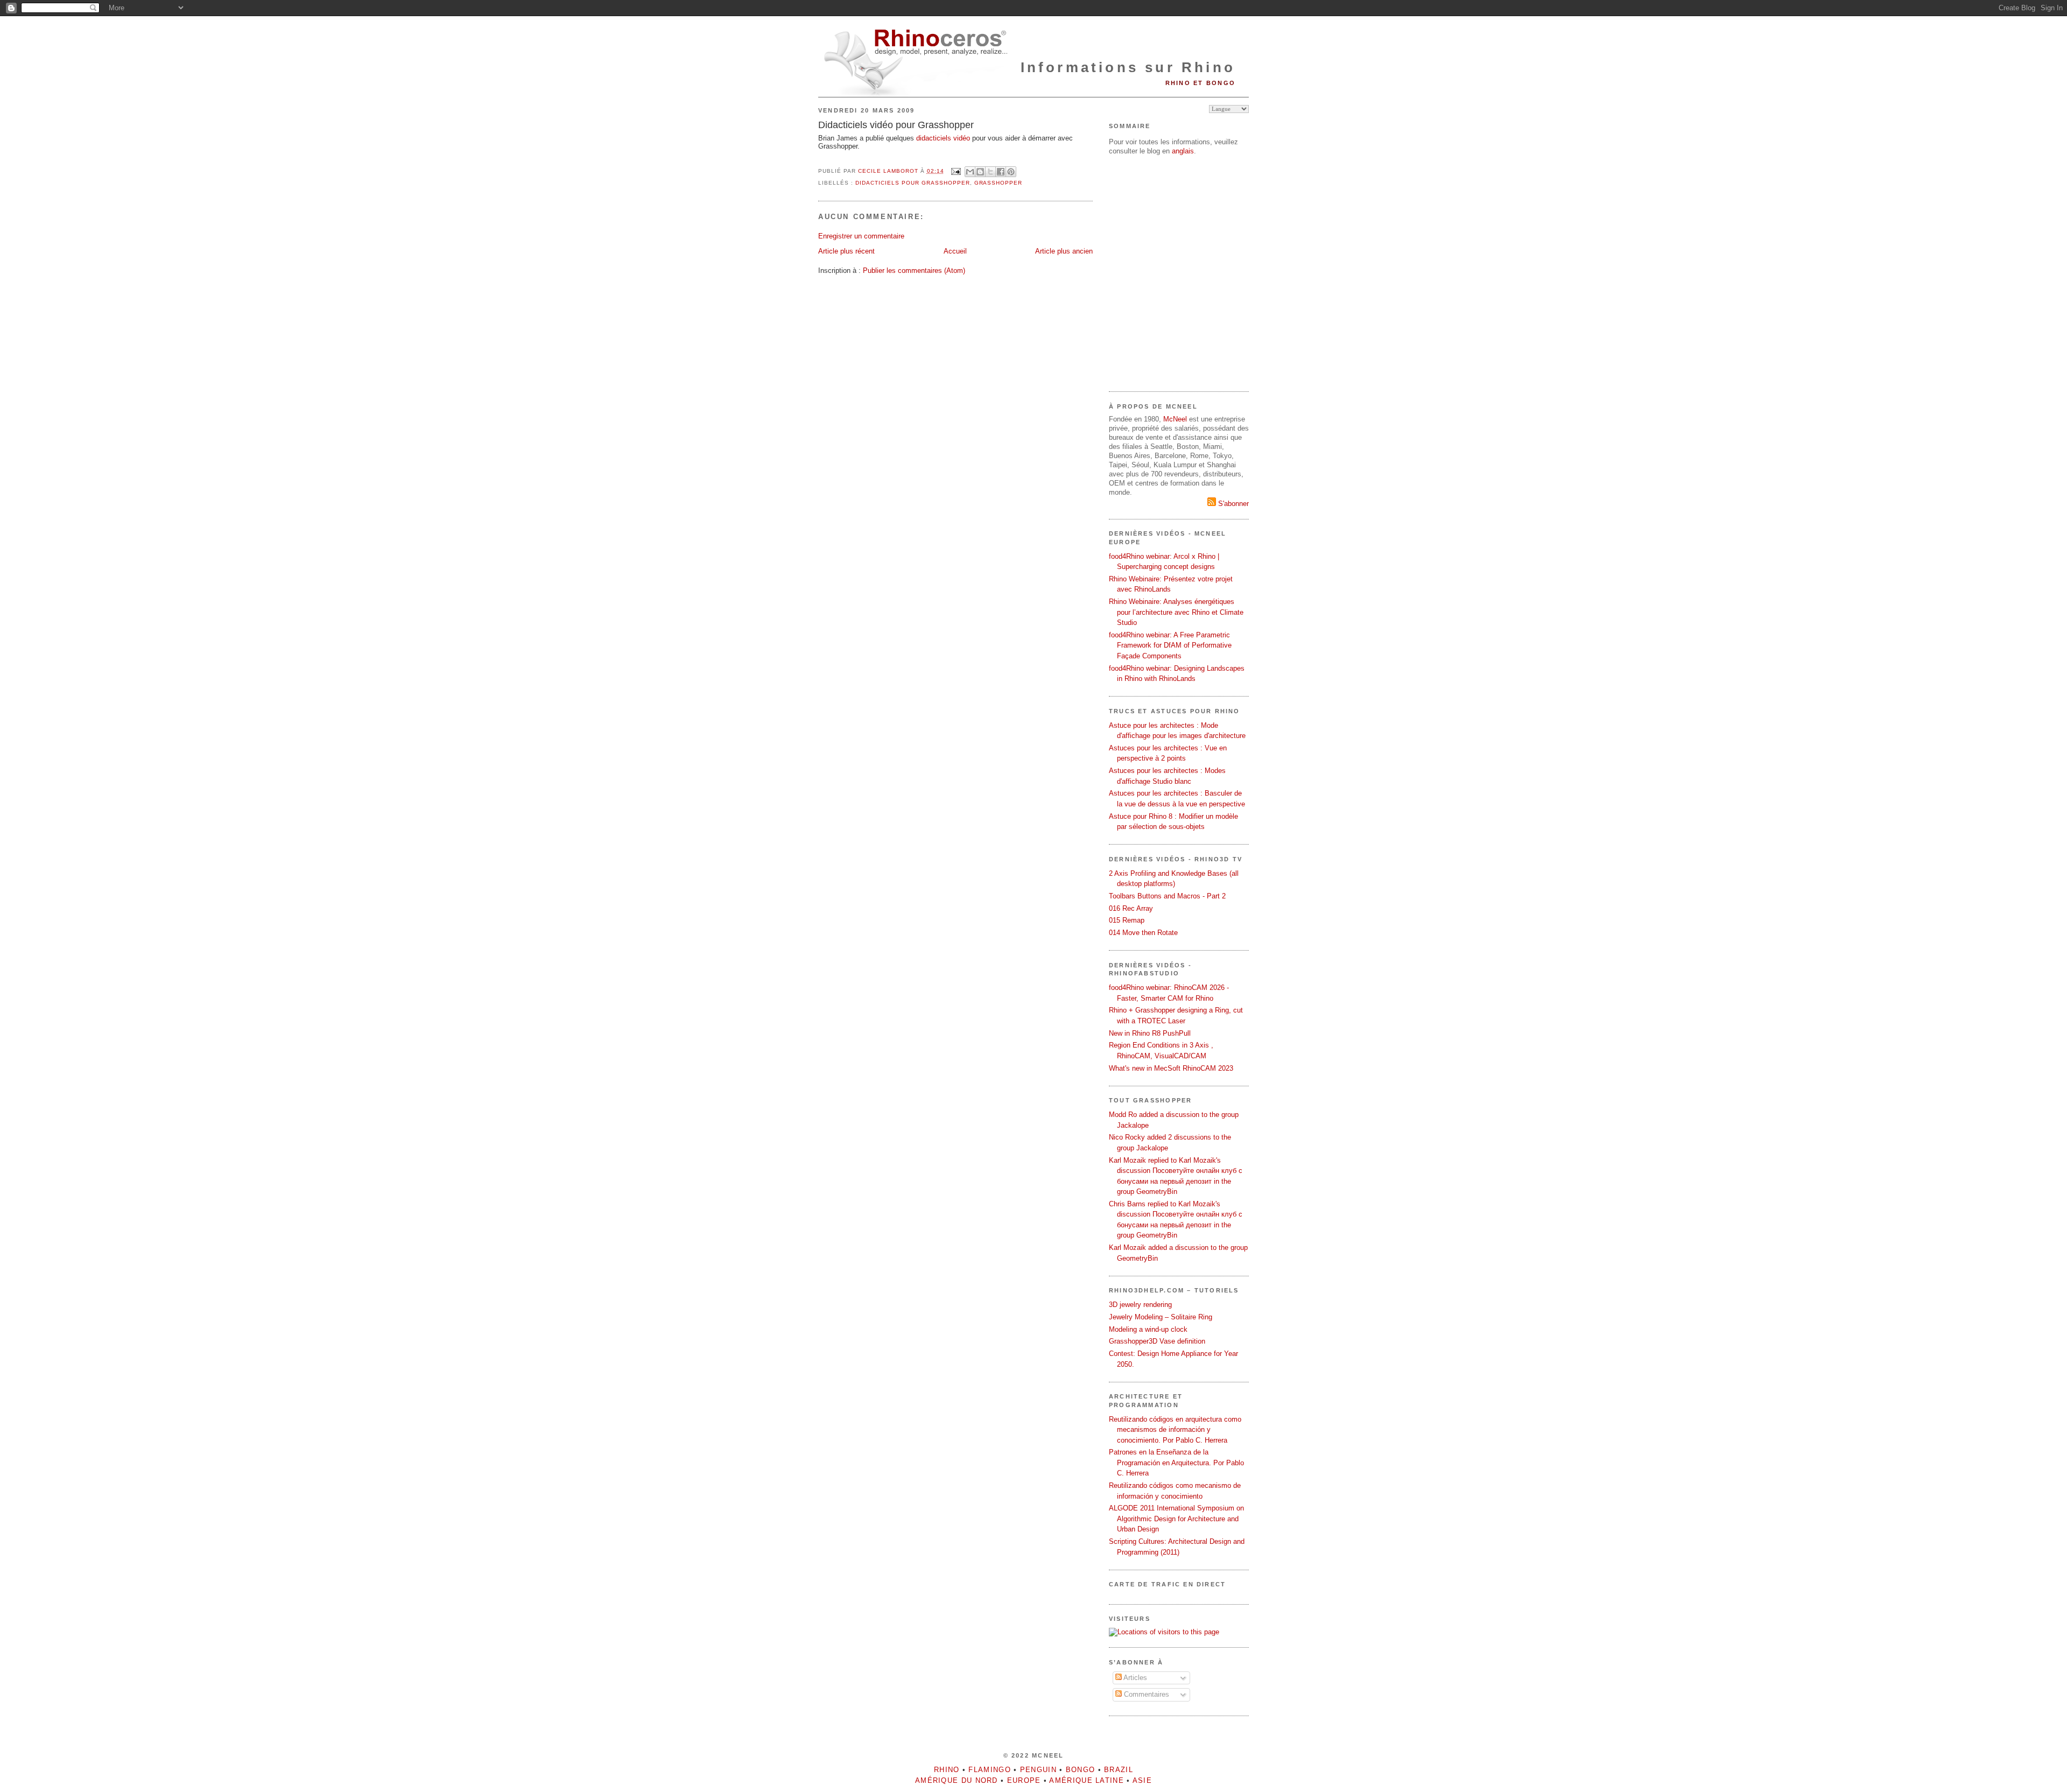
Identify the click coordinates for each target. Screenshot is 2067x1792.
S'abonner (1232, 504)
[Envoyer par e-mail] (970, 172)
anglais (1183, 151)
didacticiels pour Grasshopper (913, 183)
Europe (1024, 1780)
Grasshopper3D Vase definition (1157, 1341)
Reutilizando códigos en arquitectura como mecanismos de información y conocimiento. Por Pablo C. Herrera (1175, 1430)
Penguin (1038, 1770)
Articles (1134, 1678)
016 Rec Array (1131, 908)
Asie (1142, 1780)
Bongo (1081, 1770)
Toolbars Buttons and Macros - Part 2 (1167, 896)
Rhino (947, 1770)
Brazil (1119, 1770)
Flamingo (989, 1770)
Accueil (955, 251)
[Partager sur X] (990, 172)
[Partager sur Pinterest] (1011, 172)
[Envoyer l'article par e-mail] (956, 171)
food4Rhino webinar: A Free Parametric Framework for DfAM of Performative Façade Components (1170, 645)
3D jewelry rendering (1140, 1305)
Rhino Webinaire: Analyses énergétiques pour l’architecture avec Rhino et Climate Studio (1176, 612)
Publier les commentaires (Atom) (914, 270)
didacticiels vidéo (943, 138)
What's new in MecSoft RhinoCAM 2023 (1171, 1068)
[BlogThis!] (980, 172)
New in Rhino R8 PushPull (1150, 1033)
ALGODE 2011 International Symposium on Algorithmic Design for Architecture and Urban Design (1176, 1519)
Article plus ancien (1064, 251)
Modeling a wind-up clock (1148, 1329)
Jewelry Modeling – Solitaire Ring (1161, 1317)
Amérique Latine (1087, 1780)
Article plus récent (846, 251)
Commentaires (1145, 1694)
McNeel (1175, 419)
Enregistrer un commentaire (861, 236)
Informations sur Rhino (1128, 67)
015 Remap (1127, 920)
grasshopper (999, 183)
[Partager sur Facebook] (1001, 172)
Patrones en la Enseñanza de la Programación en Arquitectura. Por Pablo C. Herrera (1176, 1463)
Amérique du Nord (957, 1780)
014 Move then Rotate (1143, 933)
